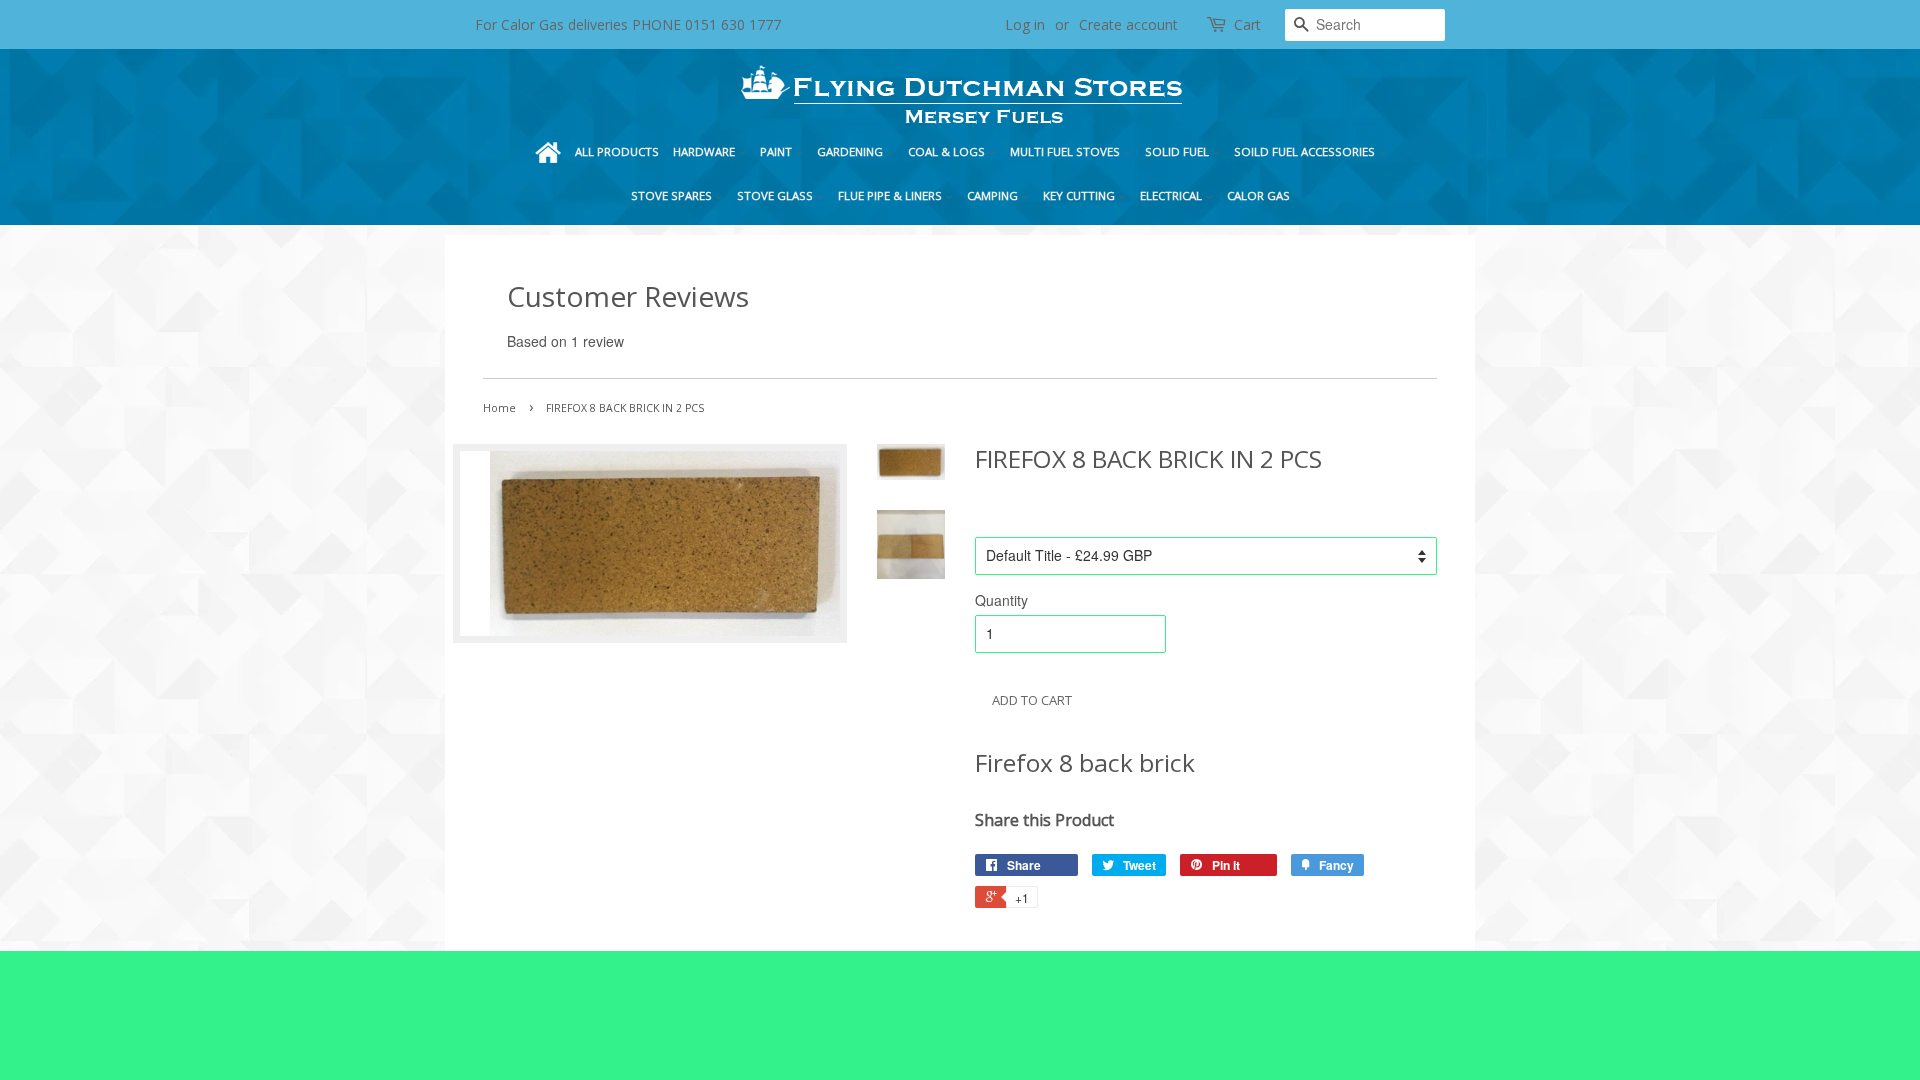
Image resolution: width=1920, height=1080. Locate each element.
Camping (994, 195)
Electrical (1172, 195)
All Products (617, 151)
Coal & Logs (948, 151)
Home (548, 152)
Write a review (673, 341)
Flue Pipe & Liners (891, 195)
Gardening (851, 151)
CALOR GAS (1258, 195)
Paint (777, 151)
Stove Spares (673, 195)
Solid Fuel (1178, 151)
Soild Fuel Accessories (1306, 151)
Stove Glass (776, 195)
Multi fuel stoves (1066, 151)
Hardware (705, 151)
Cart (1247, 24)
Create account (1128, 24)
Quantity (1001, 600)
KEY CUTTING (1080, 195)
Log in (1025, 24)
